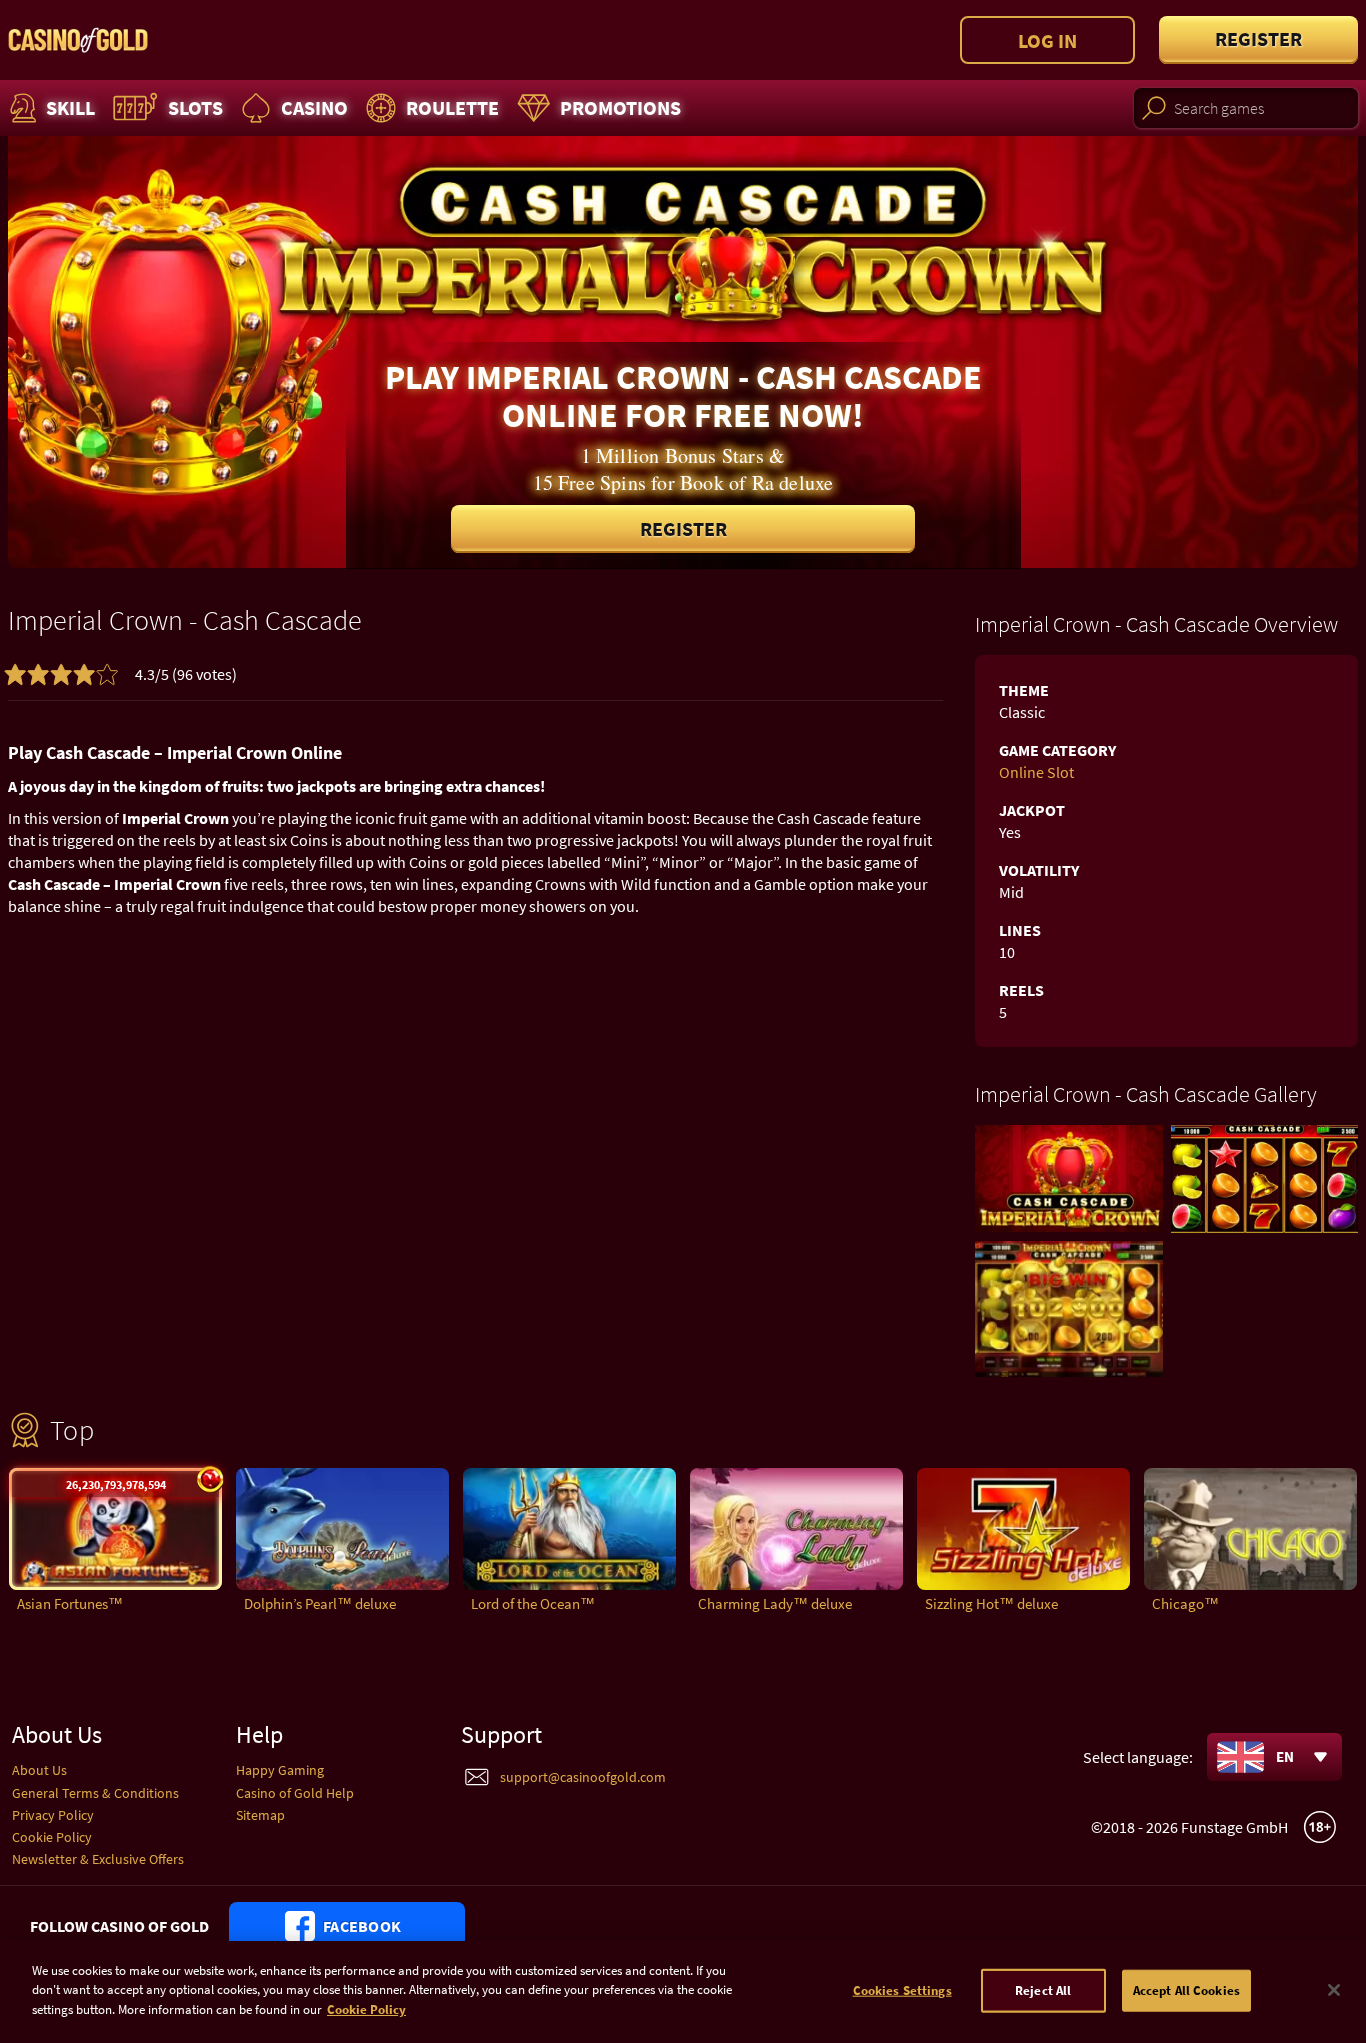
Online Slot (1036, 772)
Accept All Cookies (1186, 1990)
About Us (39, 1770)
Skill (70, 107)
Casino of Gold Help (295, 1793)
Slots (195, 107)
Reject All (1043, 1990)
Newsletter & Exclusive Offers (98, 1859)
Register (1258, 38)
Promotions (620, 107)
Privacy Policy (53, 1815)
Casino (314, 107)
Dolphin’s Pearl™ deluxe (320, 1603)
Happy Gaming (280, 1770)
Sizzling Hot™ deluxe (991, 1603)
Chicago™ (1185, 1603)
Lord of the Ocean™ (533, 1603)
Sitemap (260, 1815)
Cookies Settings (902, 1990)
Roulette (452, 107)
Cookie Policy (52, 1837)
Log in (1047, 40)
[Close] (1334, 1990)
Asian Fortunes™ (70, 1603)
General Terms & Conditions (95, 1793)
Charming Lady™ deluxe (775, 1603)
